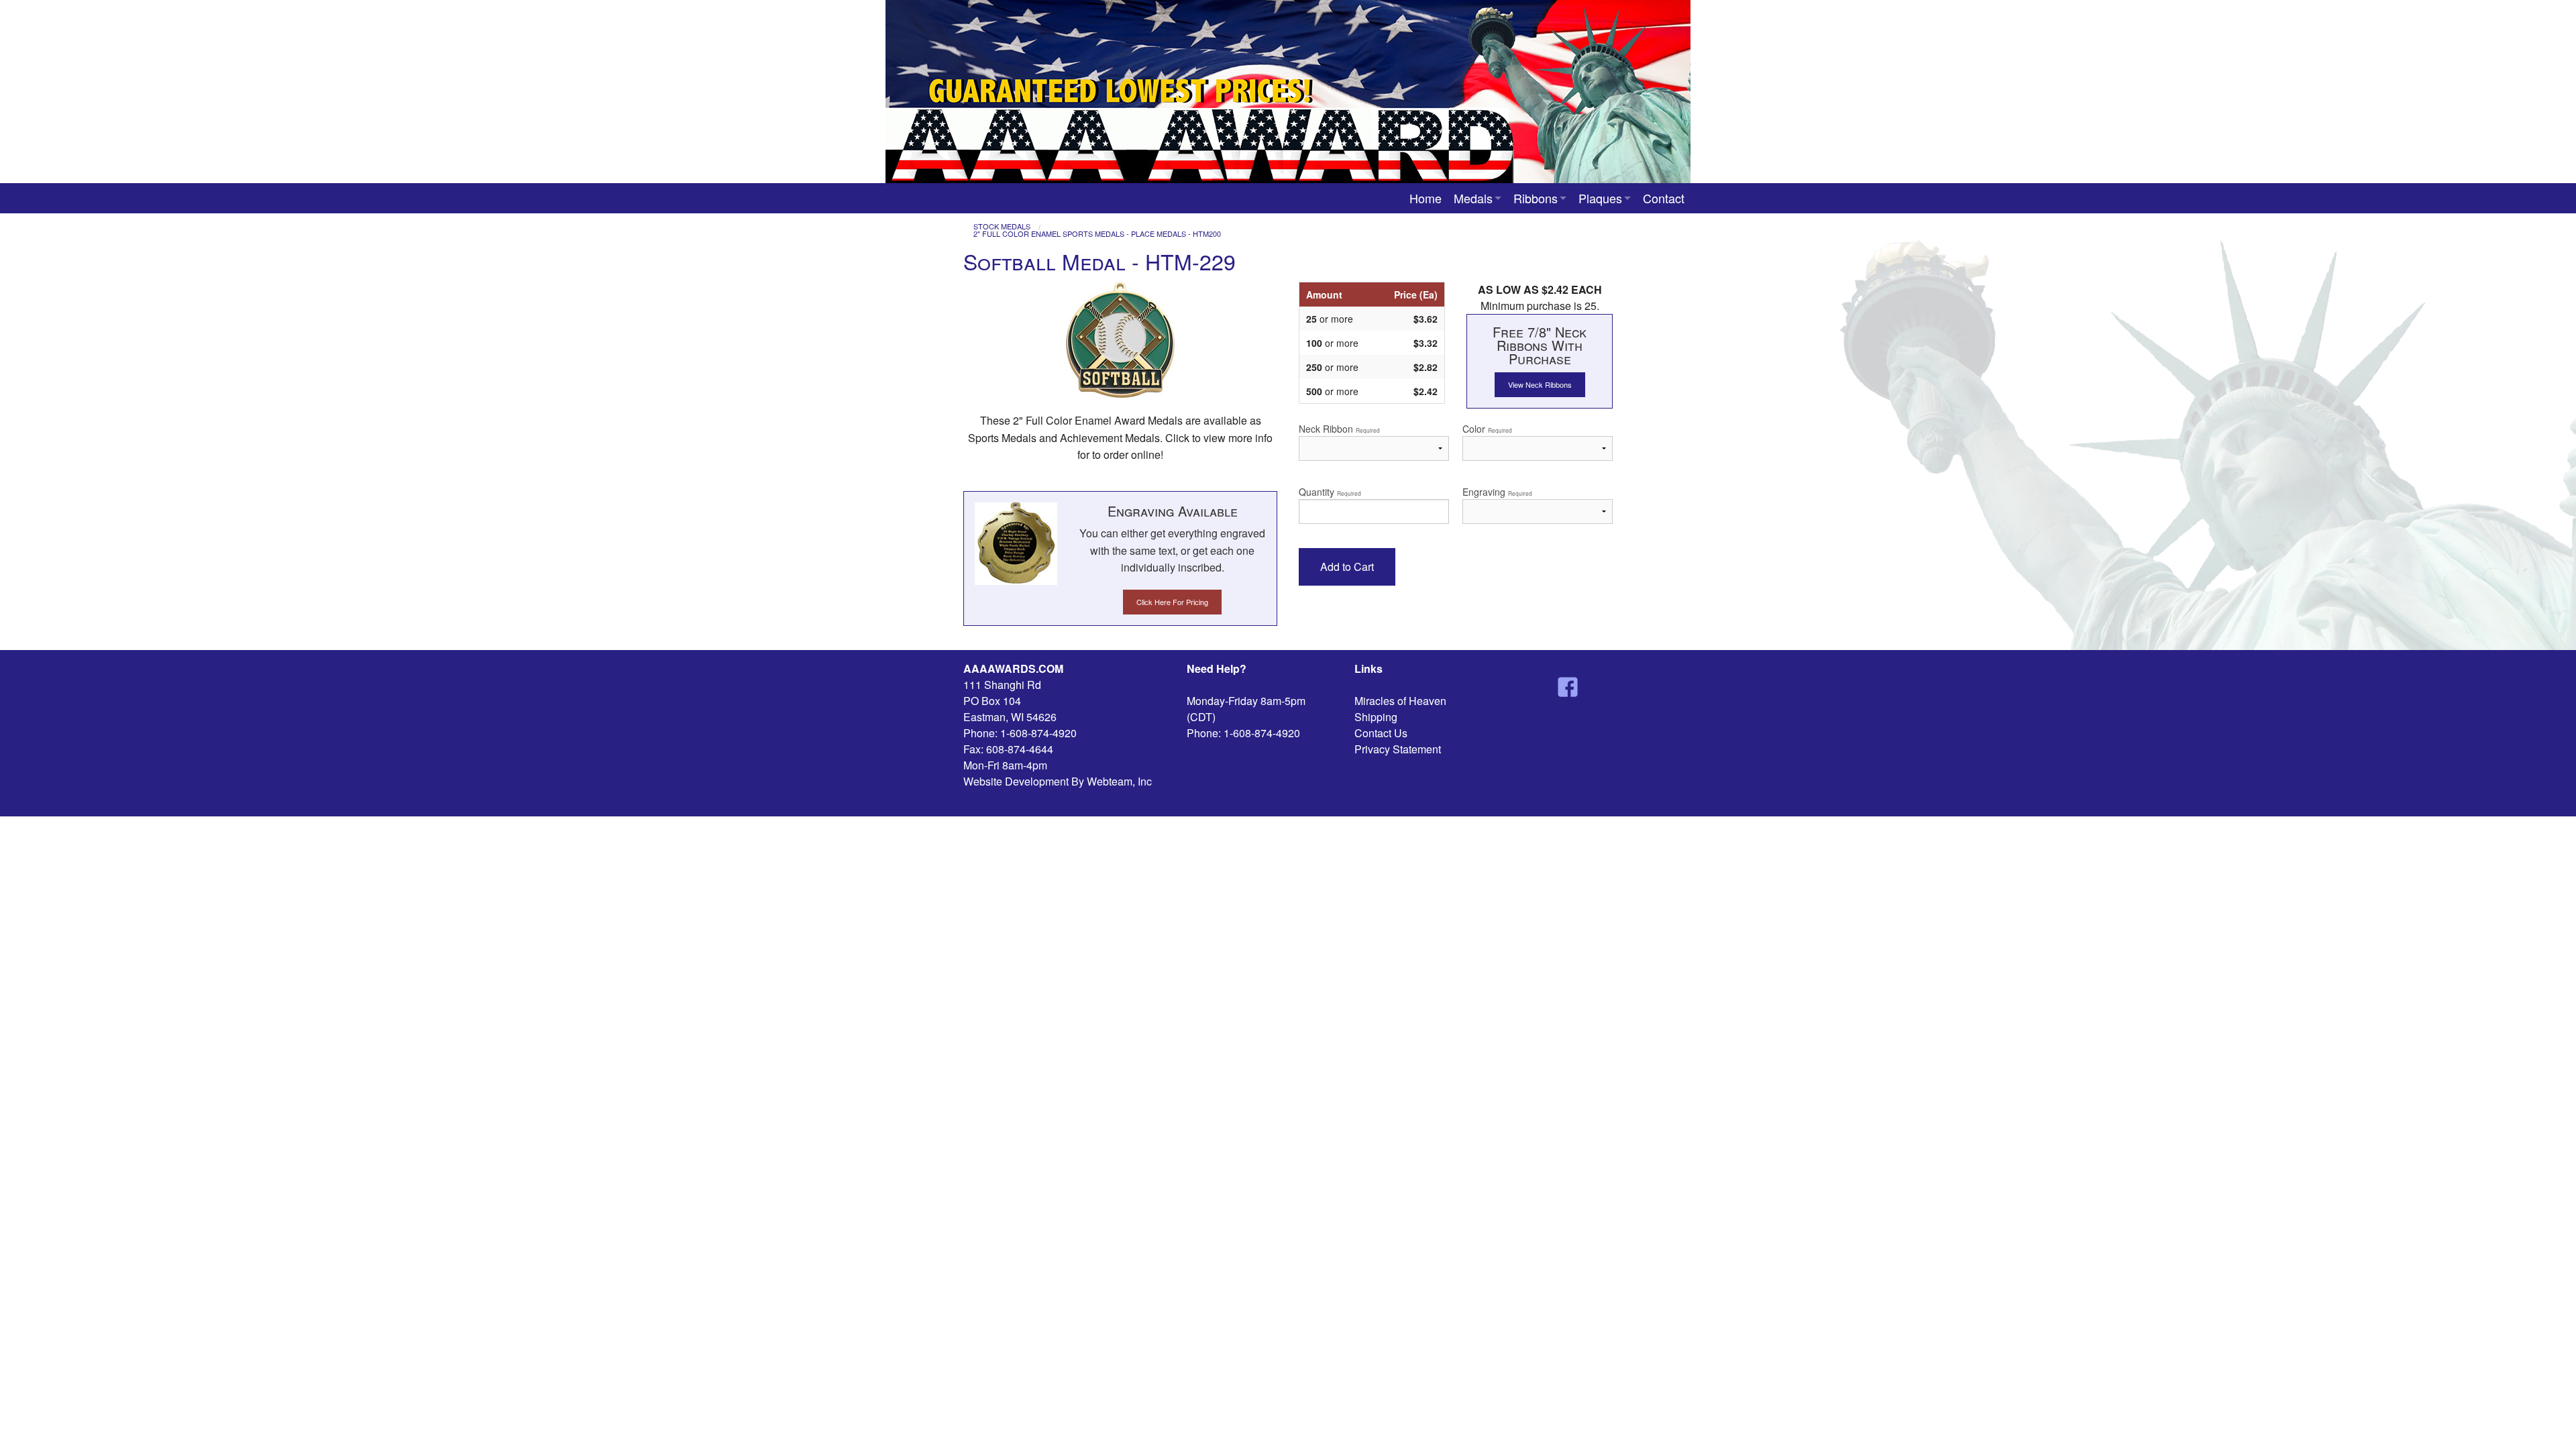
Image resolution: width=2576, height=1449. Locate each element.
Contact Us (1381, 733)
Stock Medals (1002, 226)
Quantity (1330, 492)
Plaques (1600, 198)
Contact (1664, 198)
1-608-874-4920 (1038, 733)
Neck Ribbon (1339, 429)
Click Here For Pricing (1172, 602)
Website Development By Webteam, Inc (1058, 781)
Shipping (1376, 717)
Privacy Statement (1398, 749)
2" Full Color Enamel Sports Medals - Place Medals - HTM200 (1097, 234)
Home (1426, 198)
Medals (1473, 198)
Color (1487, 429)
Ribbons (1536, 198)
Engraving (1497, 492)
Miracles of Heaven (1400, 701)
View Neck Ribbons (1540, 384)
